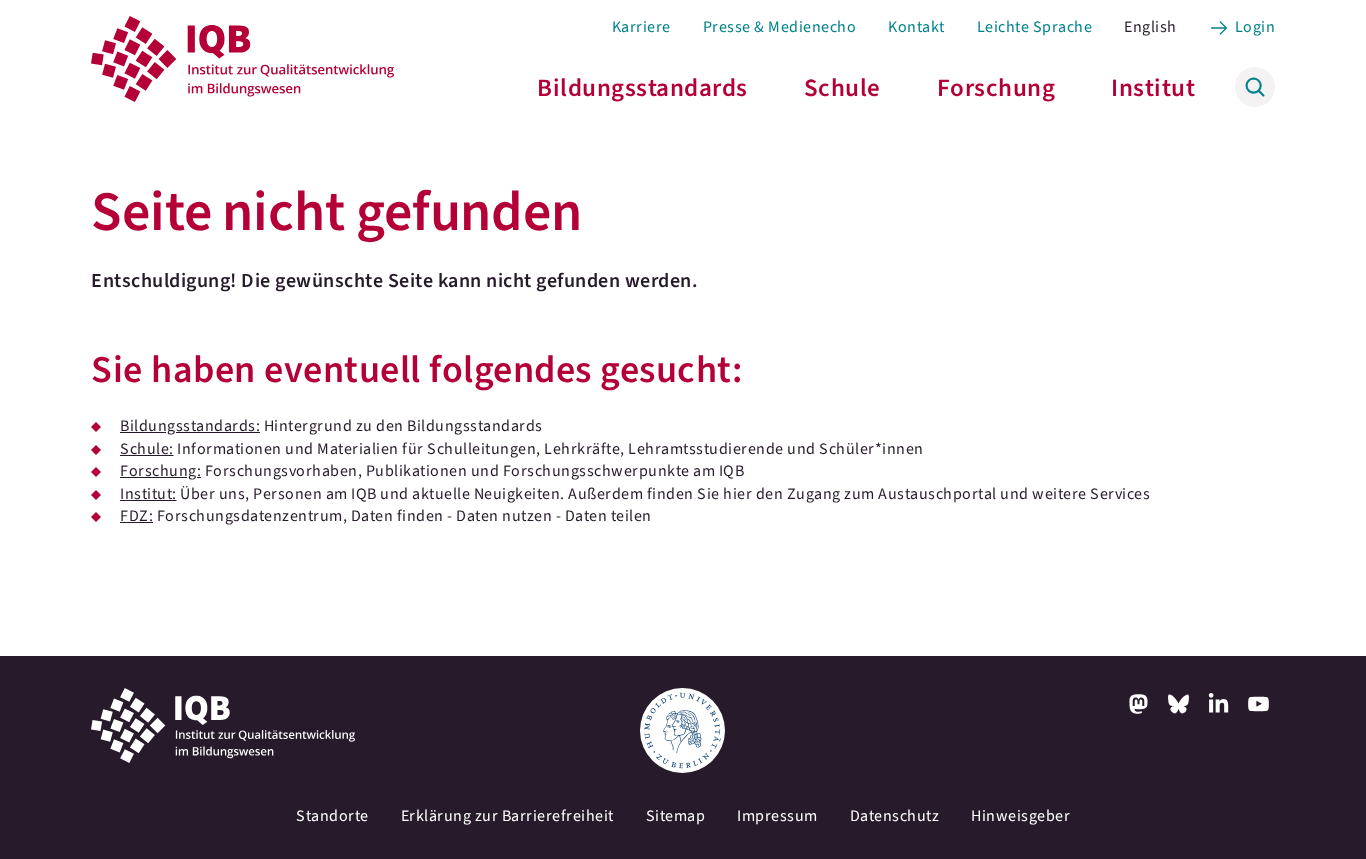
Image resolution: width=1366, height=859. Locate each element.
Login (1255, 27)
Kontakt (916, 27)
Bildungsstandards (642, 88)
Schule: (147, 449)
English (1150, 27)
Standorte (332, 816)
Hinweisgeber (1020, 816)
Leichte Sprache (1035, 27)
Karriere (641, 27)
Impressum (777, 816)
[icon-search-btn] (1255, 87)
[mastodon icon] (1139, 704)
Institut (1153, 88)
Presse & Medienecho (780, 27)
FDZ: (136, 516)
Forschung (996, 88)
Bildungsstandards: (190, 426)
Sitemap (676, 816)
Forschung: (160, 471)
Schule (842, 88)
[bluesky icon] (1179, 704)
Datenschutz (895, 816)
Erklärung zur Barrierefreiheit (507, 816)
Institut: (148, 494)
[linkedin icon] (1219, 704)
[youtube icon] (1259, 704)
